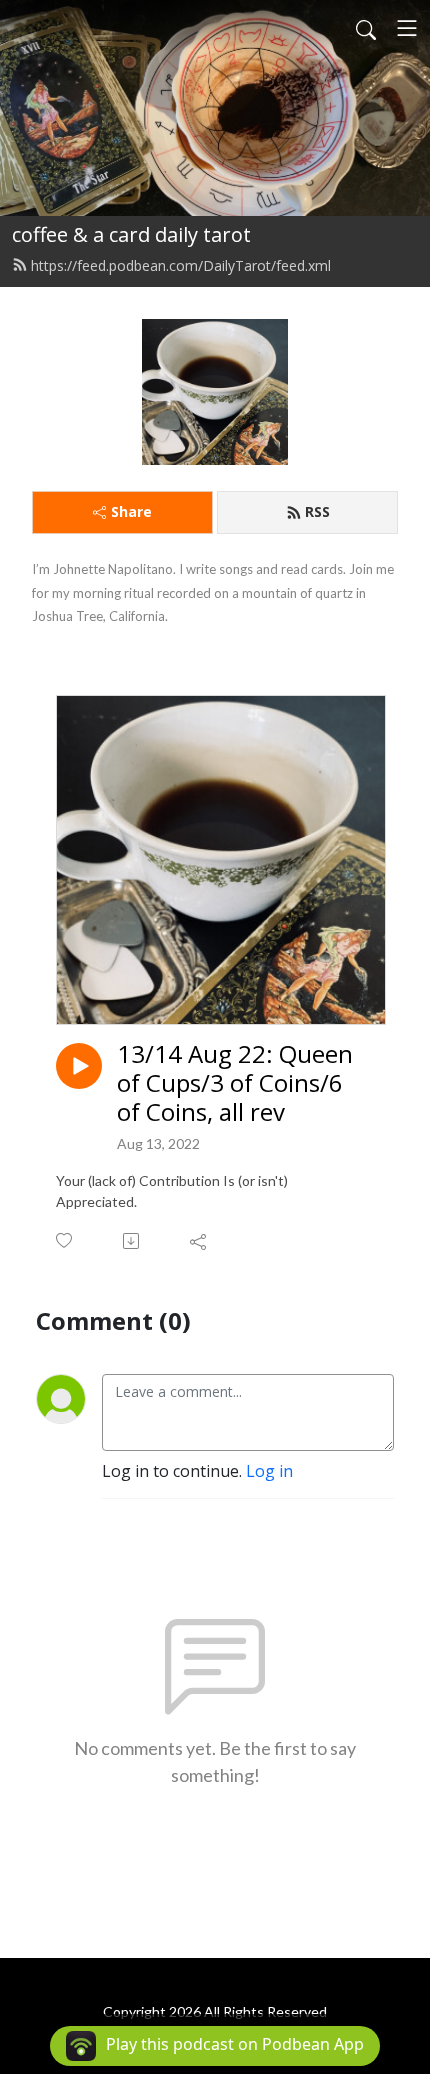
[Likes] (65, 1240)
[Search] (366, 28)
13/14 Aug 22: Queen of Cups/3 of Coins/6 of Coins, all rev (235, 1083)
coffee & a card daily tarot (131, 234)
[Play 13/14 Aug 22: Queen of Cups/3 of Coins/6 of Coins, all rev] (79, 1066)
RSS (317, 511)
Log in (269, 1471)
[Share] (199, 1241)
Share (131, 511)
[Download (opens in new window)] (132, 1241)
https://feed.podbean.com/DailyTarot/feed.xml (181, 265)
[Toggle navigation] (407, 28)
